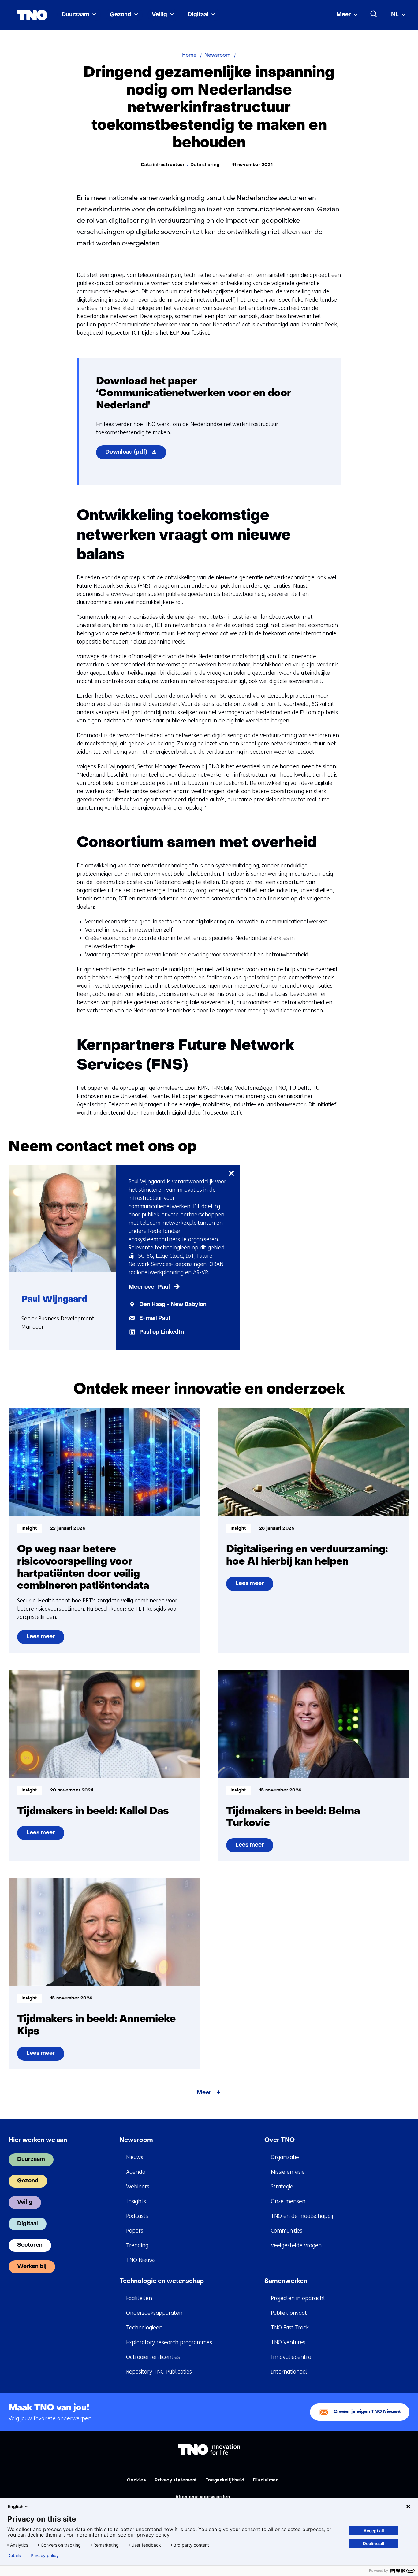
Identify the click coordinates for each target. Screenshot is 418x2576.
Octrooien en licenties (153, 2357)
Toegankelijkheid (225, 2480)
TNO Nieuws (141, 2260)
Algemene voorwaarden (203, 2497)
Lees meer (45, 1639)
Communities (287, 2231)
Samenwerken (286, 2281)
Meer (344, 15)
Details (14, 2556)
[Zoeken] (374, 14)
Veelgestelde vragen (296, 2245)
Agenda (136, 2172)
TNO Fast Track (290, 2328)
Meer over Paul (149, 1287)
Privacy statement (176, 2480)
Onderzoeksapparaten (154, 2313)
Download (136, 454)
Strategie (282, 2187)
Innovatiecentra (291, 2357)
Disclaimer (266, 2480)
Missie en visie (288, 2172)
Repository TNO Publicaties (159, 2372)
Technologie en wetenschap (162, 2281)
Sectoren (30, 2245)
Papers (135, 2231)
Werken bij (32, 2267)
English (16, 2506)
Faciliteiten (139, 2298)
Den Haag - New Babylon (173, 1305)
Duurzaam (75, 15)
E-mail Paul (155, 1318)
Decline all (374, 2543)
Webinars (138, 2187)
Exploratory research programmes (169, 2342)
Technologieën (144, 2328)
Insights (136, 2201)
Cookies (136, 2480)
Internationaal (289, 2372)
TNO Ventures (288, 2342)
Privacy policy (45, 2556)
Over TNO (280, 2140)
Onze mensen (288, 2201)
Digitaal (198, 15)
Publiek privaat (289, 2313)
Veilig (159, 15)
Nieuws (135, 2157)
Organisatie (285, 2157)
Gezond (121, 15)
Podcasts (137, 2216)
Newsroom (136, 2140)
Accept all (374, 2531)
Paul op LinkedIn (162, 1332)
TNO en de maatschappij (302, 2216)
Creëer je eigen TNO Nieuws (367, 2412)
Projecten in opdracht (298, 2298)
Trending (137, 2245)
